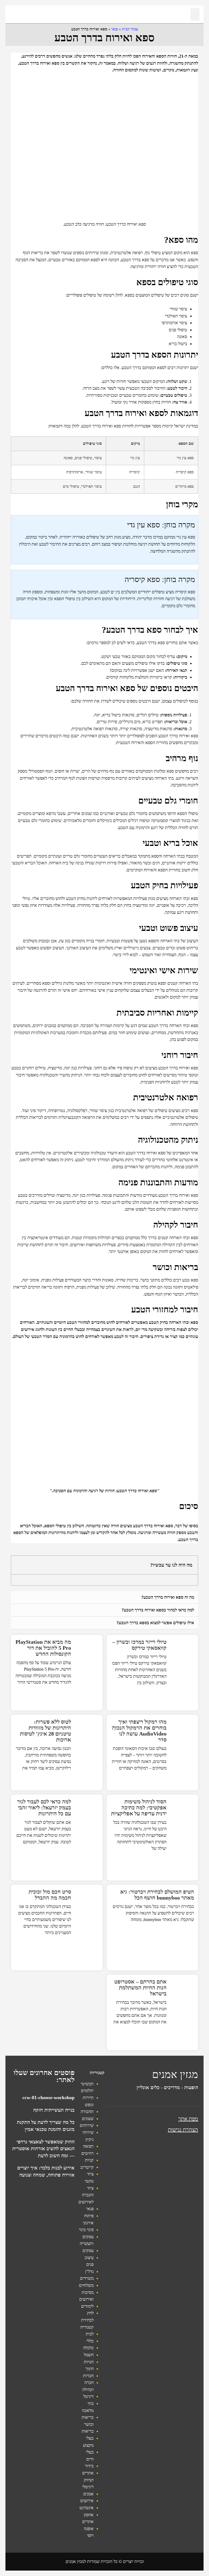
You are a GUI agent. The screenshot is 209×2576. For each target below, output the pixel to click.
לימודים (87, 2306)
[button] (195, 14)
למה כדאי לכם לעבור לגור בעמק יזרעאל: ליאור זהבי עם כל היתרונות (44, 1807)
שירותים (87, 2125)
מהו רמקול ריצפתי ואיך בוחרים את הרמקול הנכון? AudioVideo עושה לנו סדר (139, 1731)
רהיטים (87, 2153)
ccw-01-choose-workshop (48, 2098)
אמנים (88, 2494)
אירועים (87, 2501)
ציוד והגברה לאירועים (86, 2195)
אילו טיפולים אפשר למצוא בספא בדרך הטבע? (155, 1623)
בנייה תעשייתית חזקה (54, 2110)
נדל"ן (89, 2271)
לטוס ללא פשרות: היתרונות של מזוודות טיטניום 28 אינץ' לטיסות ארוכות (45, 1731)
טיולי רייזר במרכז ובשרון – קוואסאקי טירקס (139, 1645)
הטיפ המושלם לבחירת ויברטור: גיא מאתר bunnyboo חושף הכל (157, 1895)
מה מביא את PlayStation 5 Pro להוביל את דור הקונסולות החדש (43, 1648)
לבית (90, 2334)
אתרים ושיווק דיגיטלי (88, 2480)
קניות (89, 2160)
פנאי (115, 29)
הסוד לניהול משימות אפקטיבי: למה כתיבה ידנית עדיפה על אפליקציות (139, 1807)
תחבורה (87, 2111)
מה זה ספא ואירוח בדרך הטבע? (168, 1597)
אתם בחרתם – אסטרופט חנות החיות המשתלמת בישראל (140, 1988)
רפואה (88, 2146)
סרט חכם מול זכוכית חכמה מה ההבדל (50, 1895)
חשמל (89, 2355)
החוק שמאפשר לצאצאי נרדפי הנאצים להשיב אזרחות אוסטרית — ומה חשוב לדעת (43, 2149)
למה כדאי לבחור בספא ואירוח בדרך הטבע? (158, 1610)
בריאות (88, 2431)
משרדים (87, 2278)
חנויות (89, 2362)
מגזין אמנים (175, 2074)
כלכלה (88, 2348)
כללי (90, 2341)
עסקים (88, 2251)
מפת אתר (188, 2119)
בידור (89, 2466)
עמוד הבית (130, 29)
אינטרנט (87, 2508)
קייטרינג (87, 2167)
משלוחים (86, 2285)
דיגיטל (88, 2396)
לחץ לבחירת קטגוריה (87, 2320)
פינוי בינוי (86, 2230)
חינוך (90, 2369)
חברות (88, 2376)
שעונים (88, 2119)
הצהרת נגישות (183, 2130)
